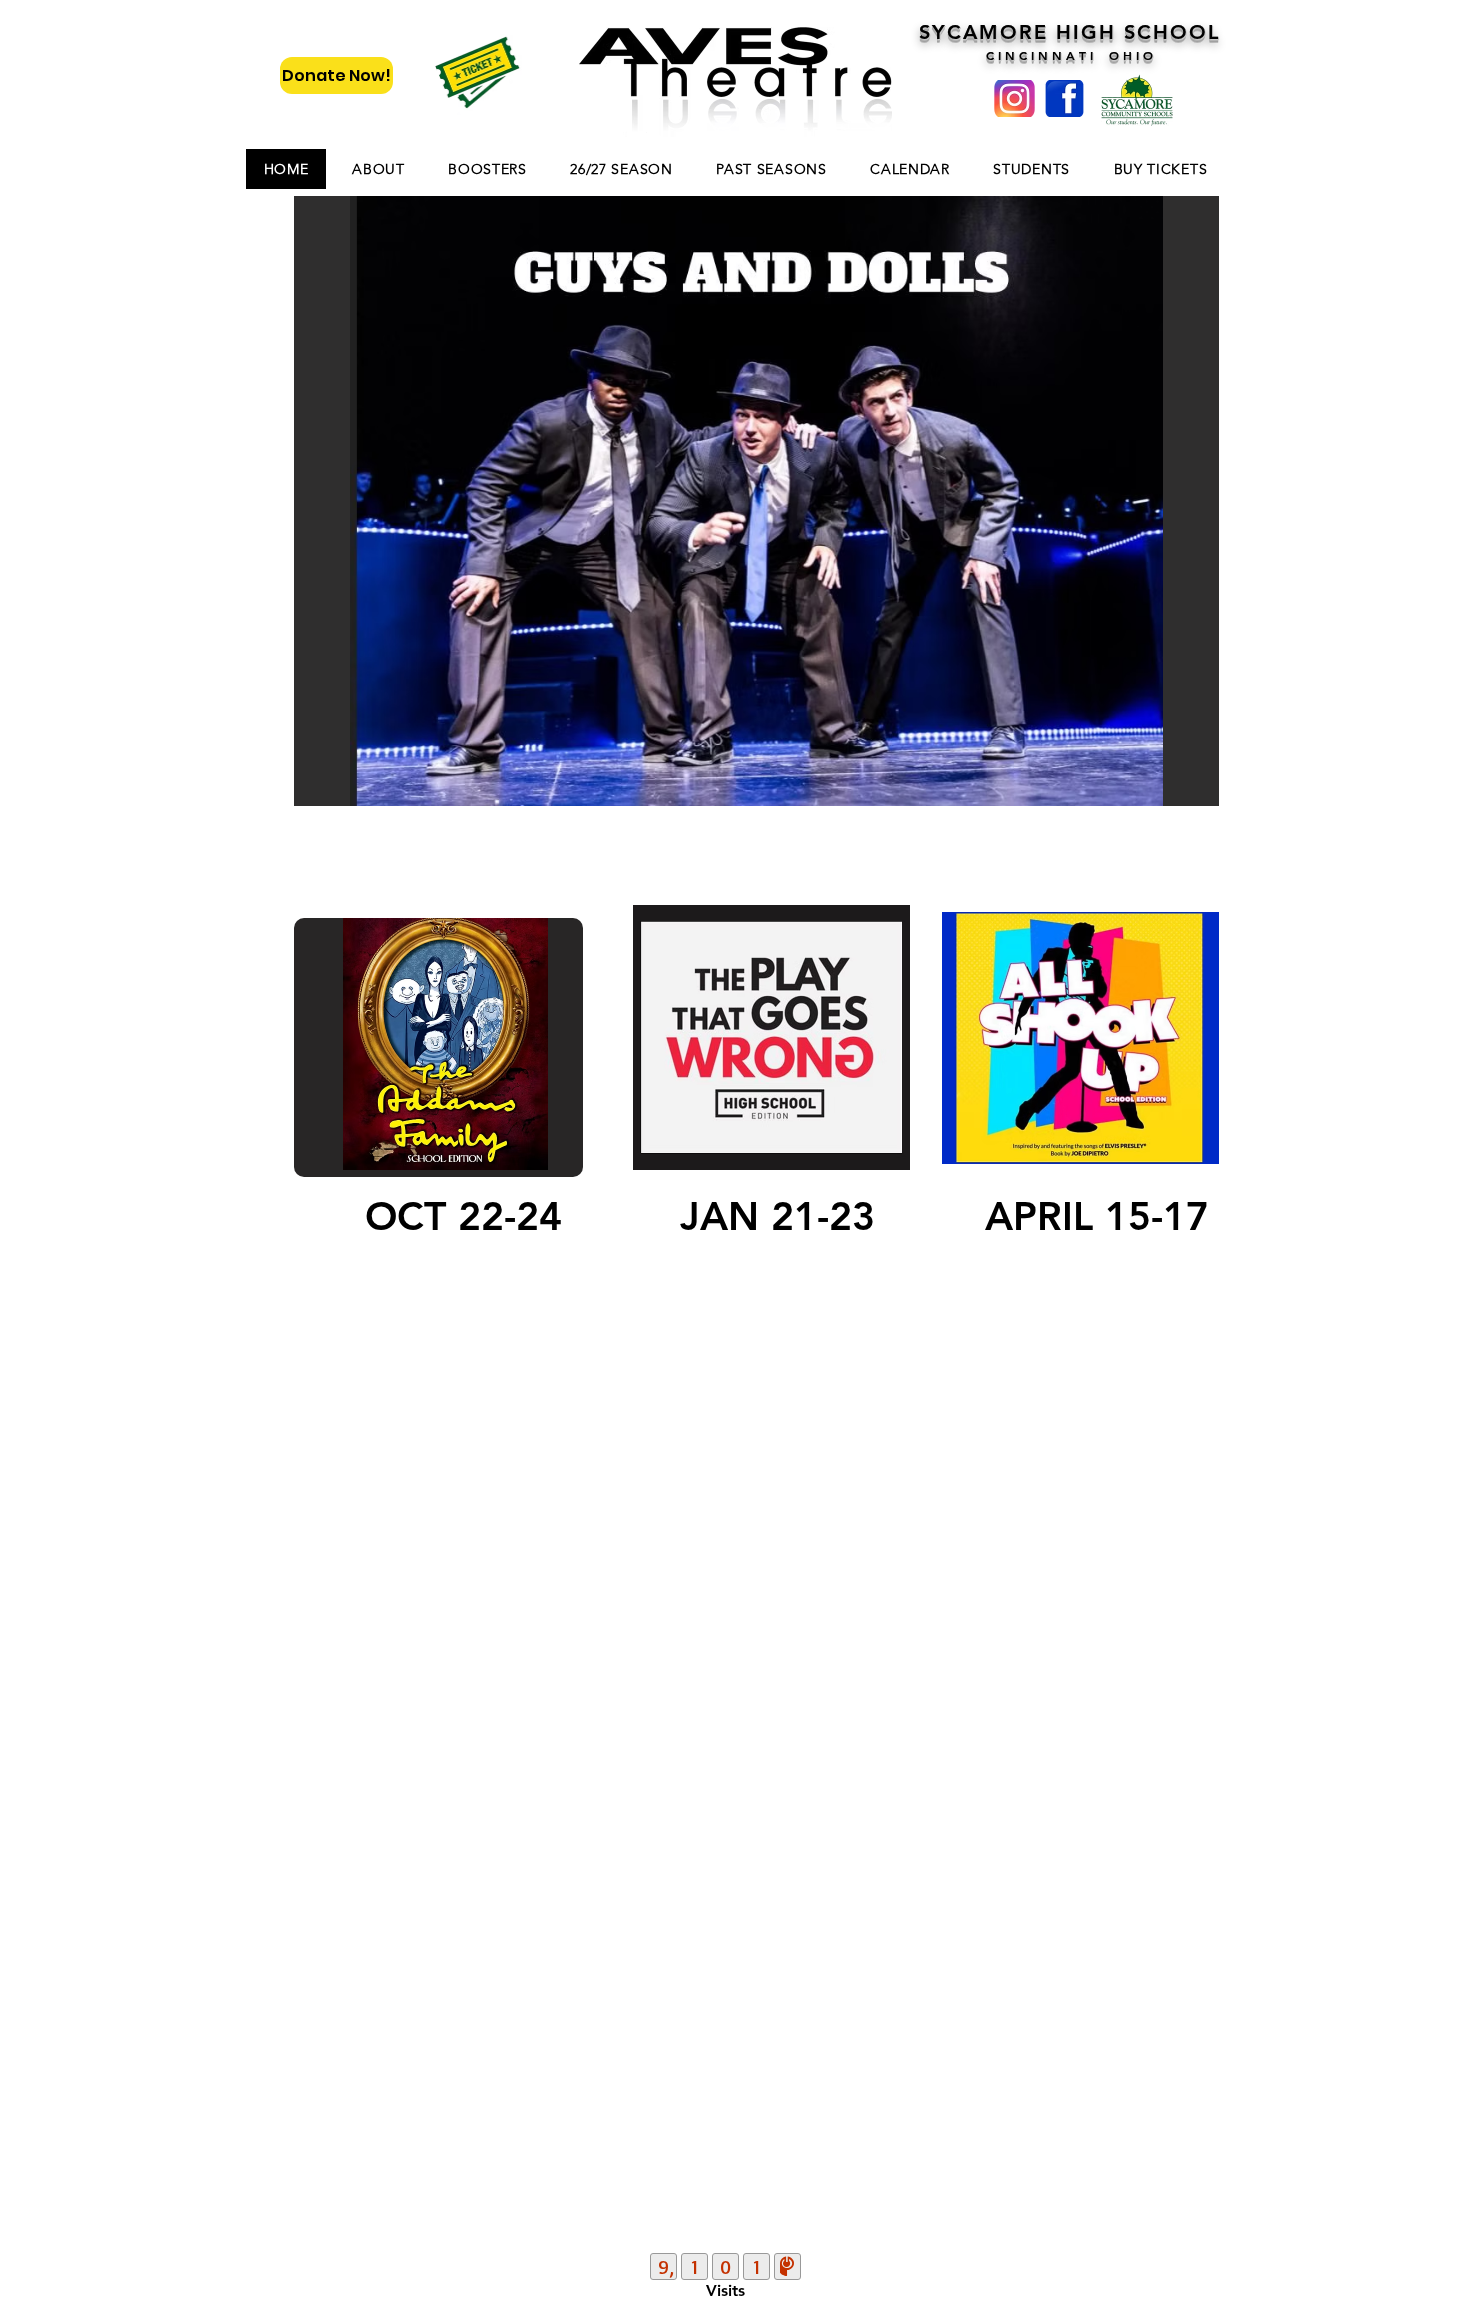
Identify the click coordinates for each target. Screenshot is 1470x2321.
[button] (756, 501)
